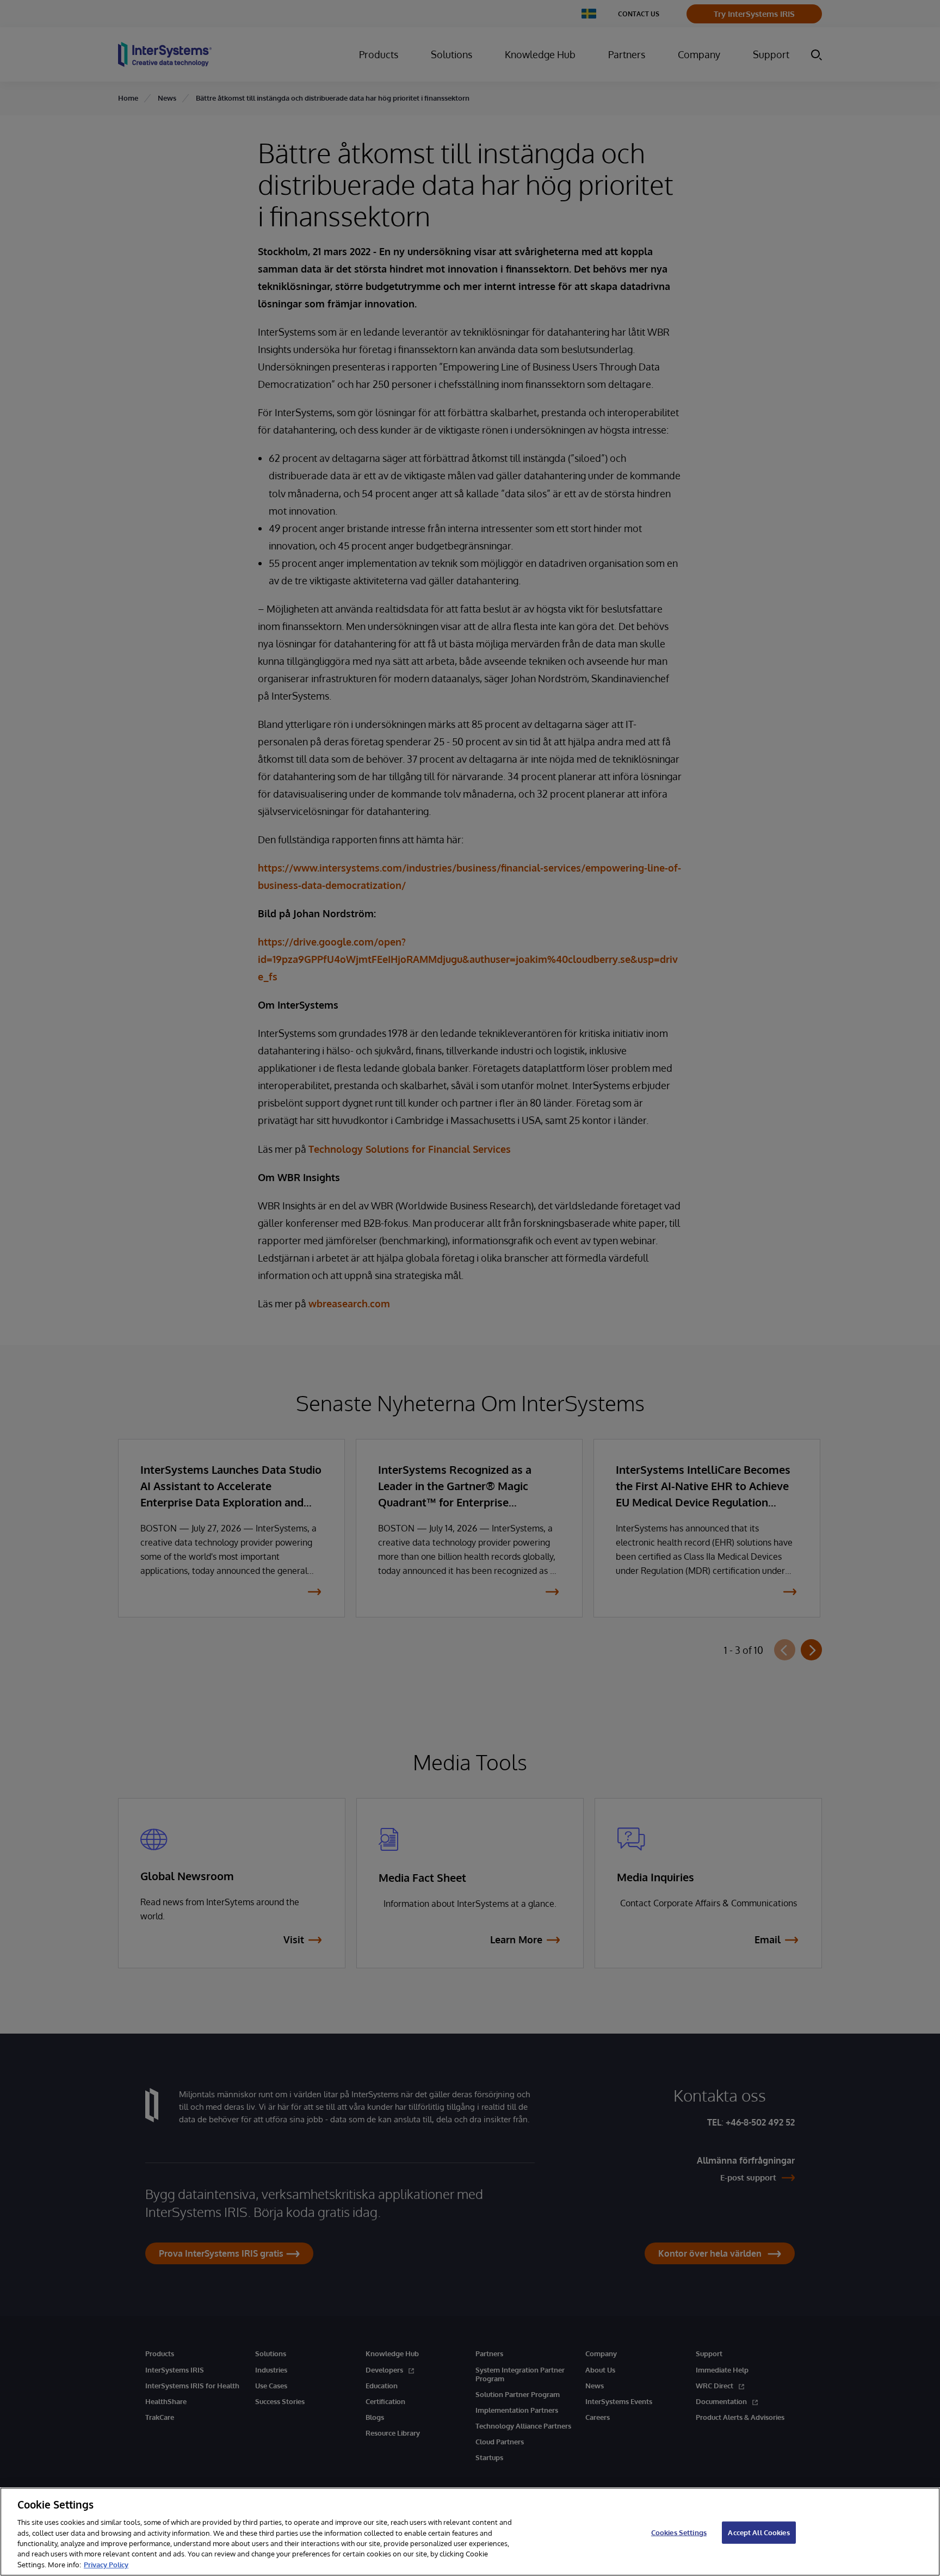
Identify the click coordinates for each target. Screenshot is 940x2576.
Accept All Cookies (759, 2532)
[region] (470, 2532)
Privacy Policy (106, 2565)
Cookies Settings (679, 2532)
